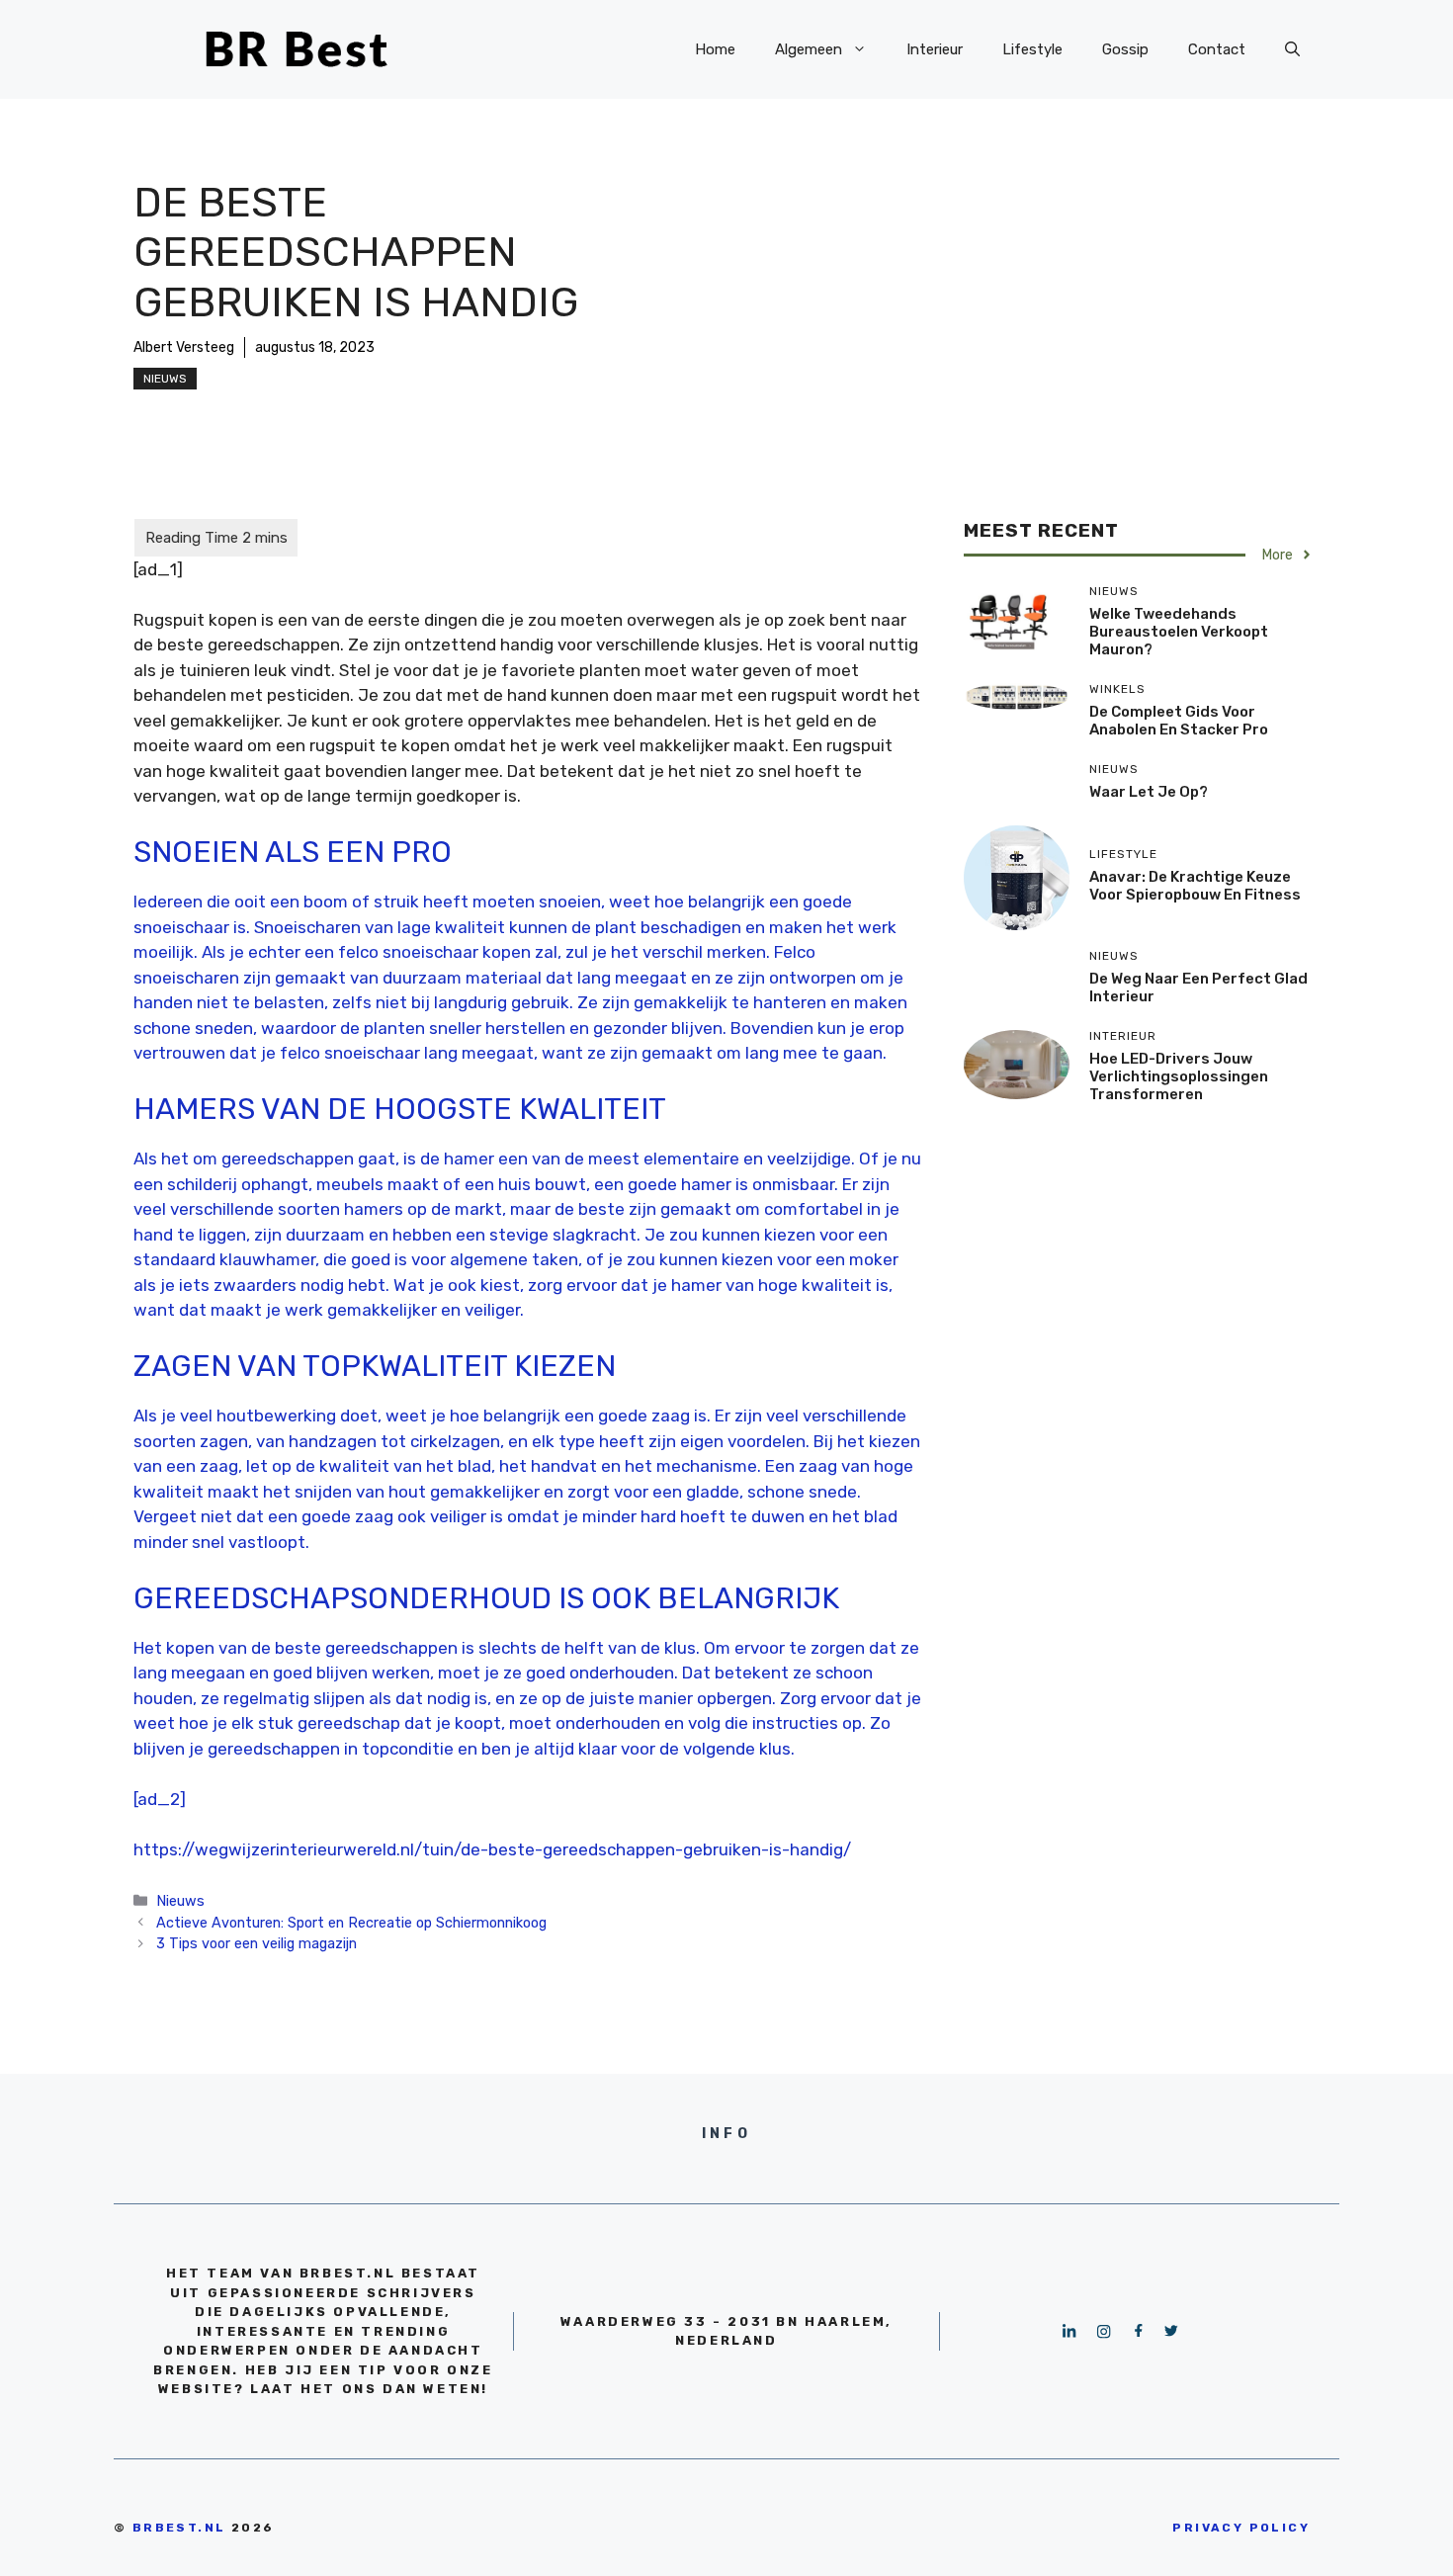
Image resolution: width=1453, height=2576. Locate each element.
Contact (1217, 49)
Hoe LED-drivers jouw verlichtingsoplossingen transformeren (1179, 1076)
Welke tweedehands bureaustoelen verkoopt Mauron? (1179, 632)
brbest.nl (179, 2528)
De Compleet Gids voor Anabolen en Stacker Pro (1179, 721)
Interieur (935, 49)
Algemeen (809, 49)
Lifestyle (1032, 49)
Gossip (1125, 49)
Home (715, 49)
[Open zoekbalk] (1292, 49)
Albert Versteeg (184, 347)
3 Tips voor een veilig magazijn (256, 1943)
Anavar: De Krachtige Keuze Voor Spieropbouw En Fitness (1195, 886)
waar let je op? (1149, 792)
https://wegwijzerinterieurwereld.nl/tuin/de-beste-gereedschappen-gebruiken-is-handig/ (492, 1849)
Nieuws (165, 379)
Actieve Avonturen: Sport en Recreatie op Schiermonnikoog (351, 1923)
